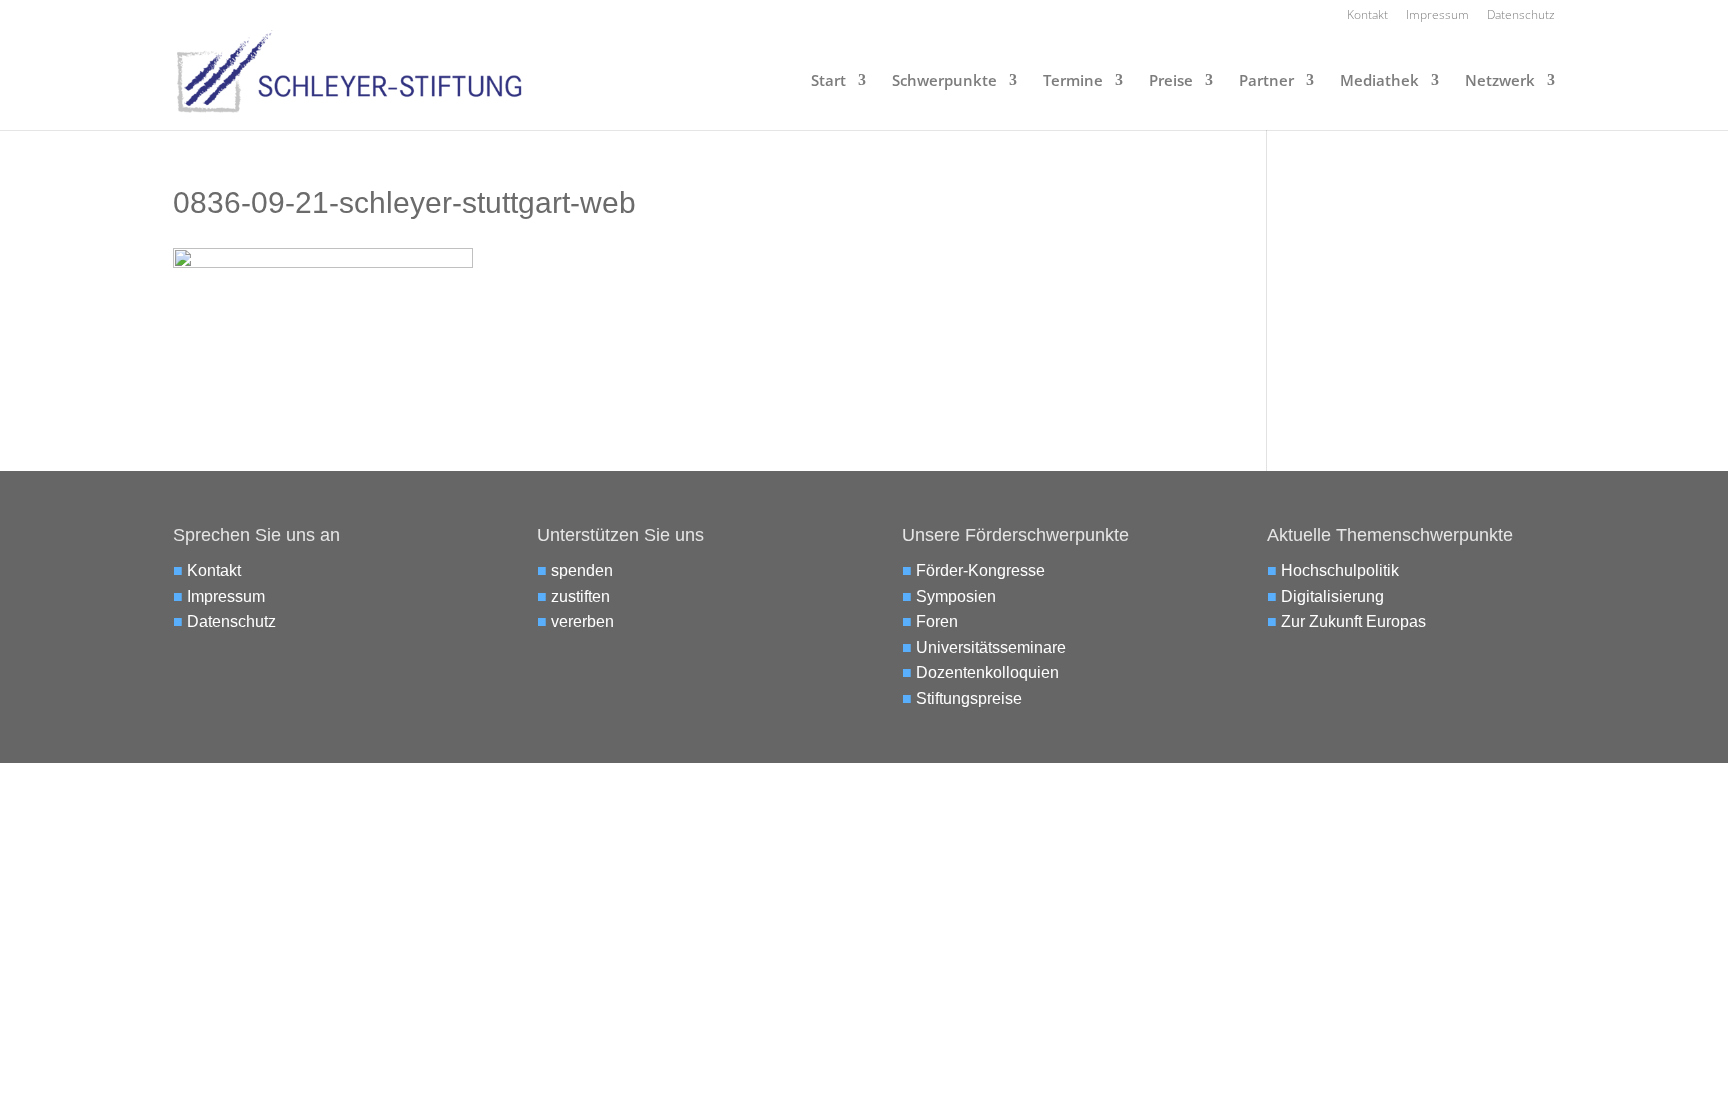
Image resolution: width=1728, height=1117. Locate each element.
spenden (582, 570)
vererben (582, 621)
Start (828, 81)
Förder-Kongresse (980, 570)
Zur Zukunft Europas (1353, 621)
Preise (1171, 81)
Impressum (1437, 16)
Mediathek (1379, 81)
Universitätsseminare (991, 647)
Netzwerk (1500, 81)
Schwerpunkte (944, 81)
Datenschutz (1521, 16)
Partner (1266, 81)
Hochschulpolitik (1340, 570)
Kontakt (1367, 16)
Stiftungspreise (969, 698)
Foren (937, 621)
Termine (1073, 81)
